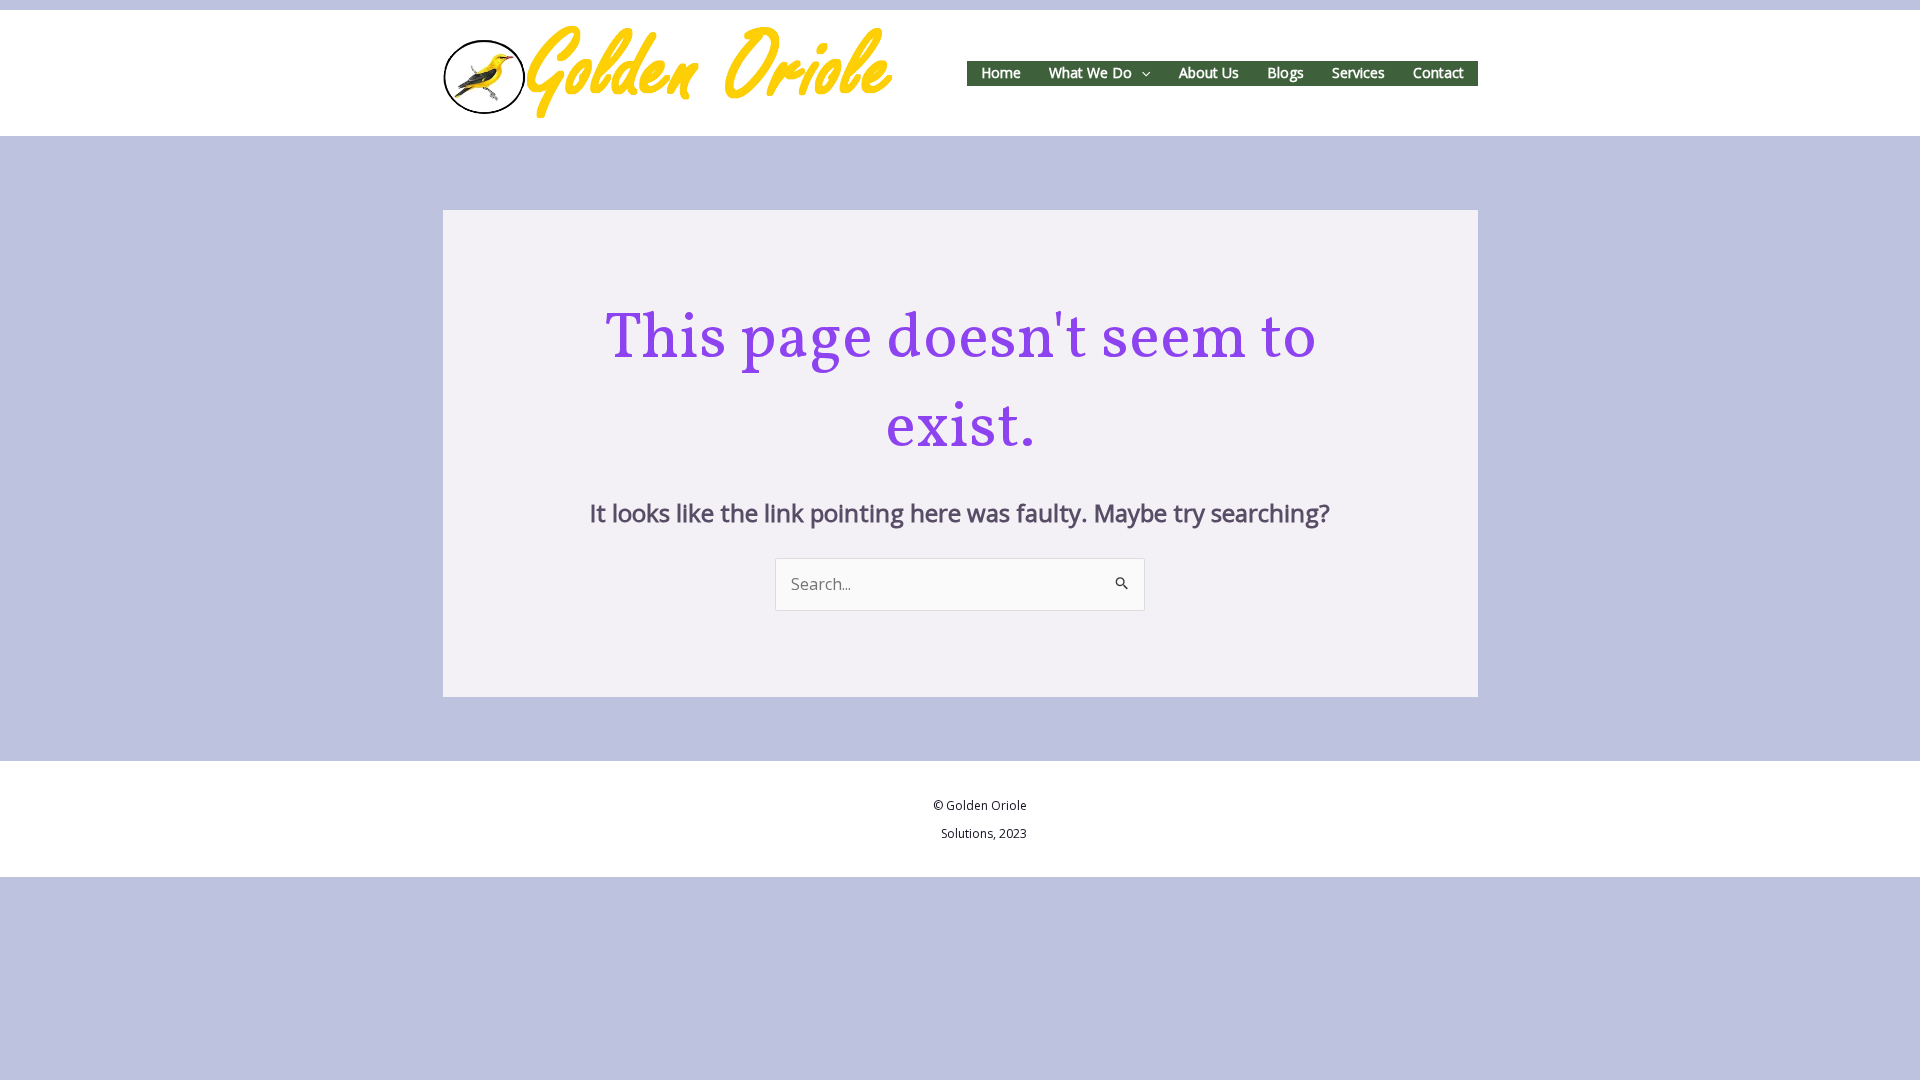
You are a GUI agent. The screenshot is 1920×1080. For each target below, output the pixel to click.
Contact (1438, 72)
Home (1001, 72)
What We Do (1090, 72)
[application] (1141, 73)
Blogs (1285, 72)
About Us (1209, 72)
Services (1358, 72)
